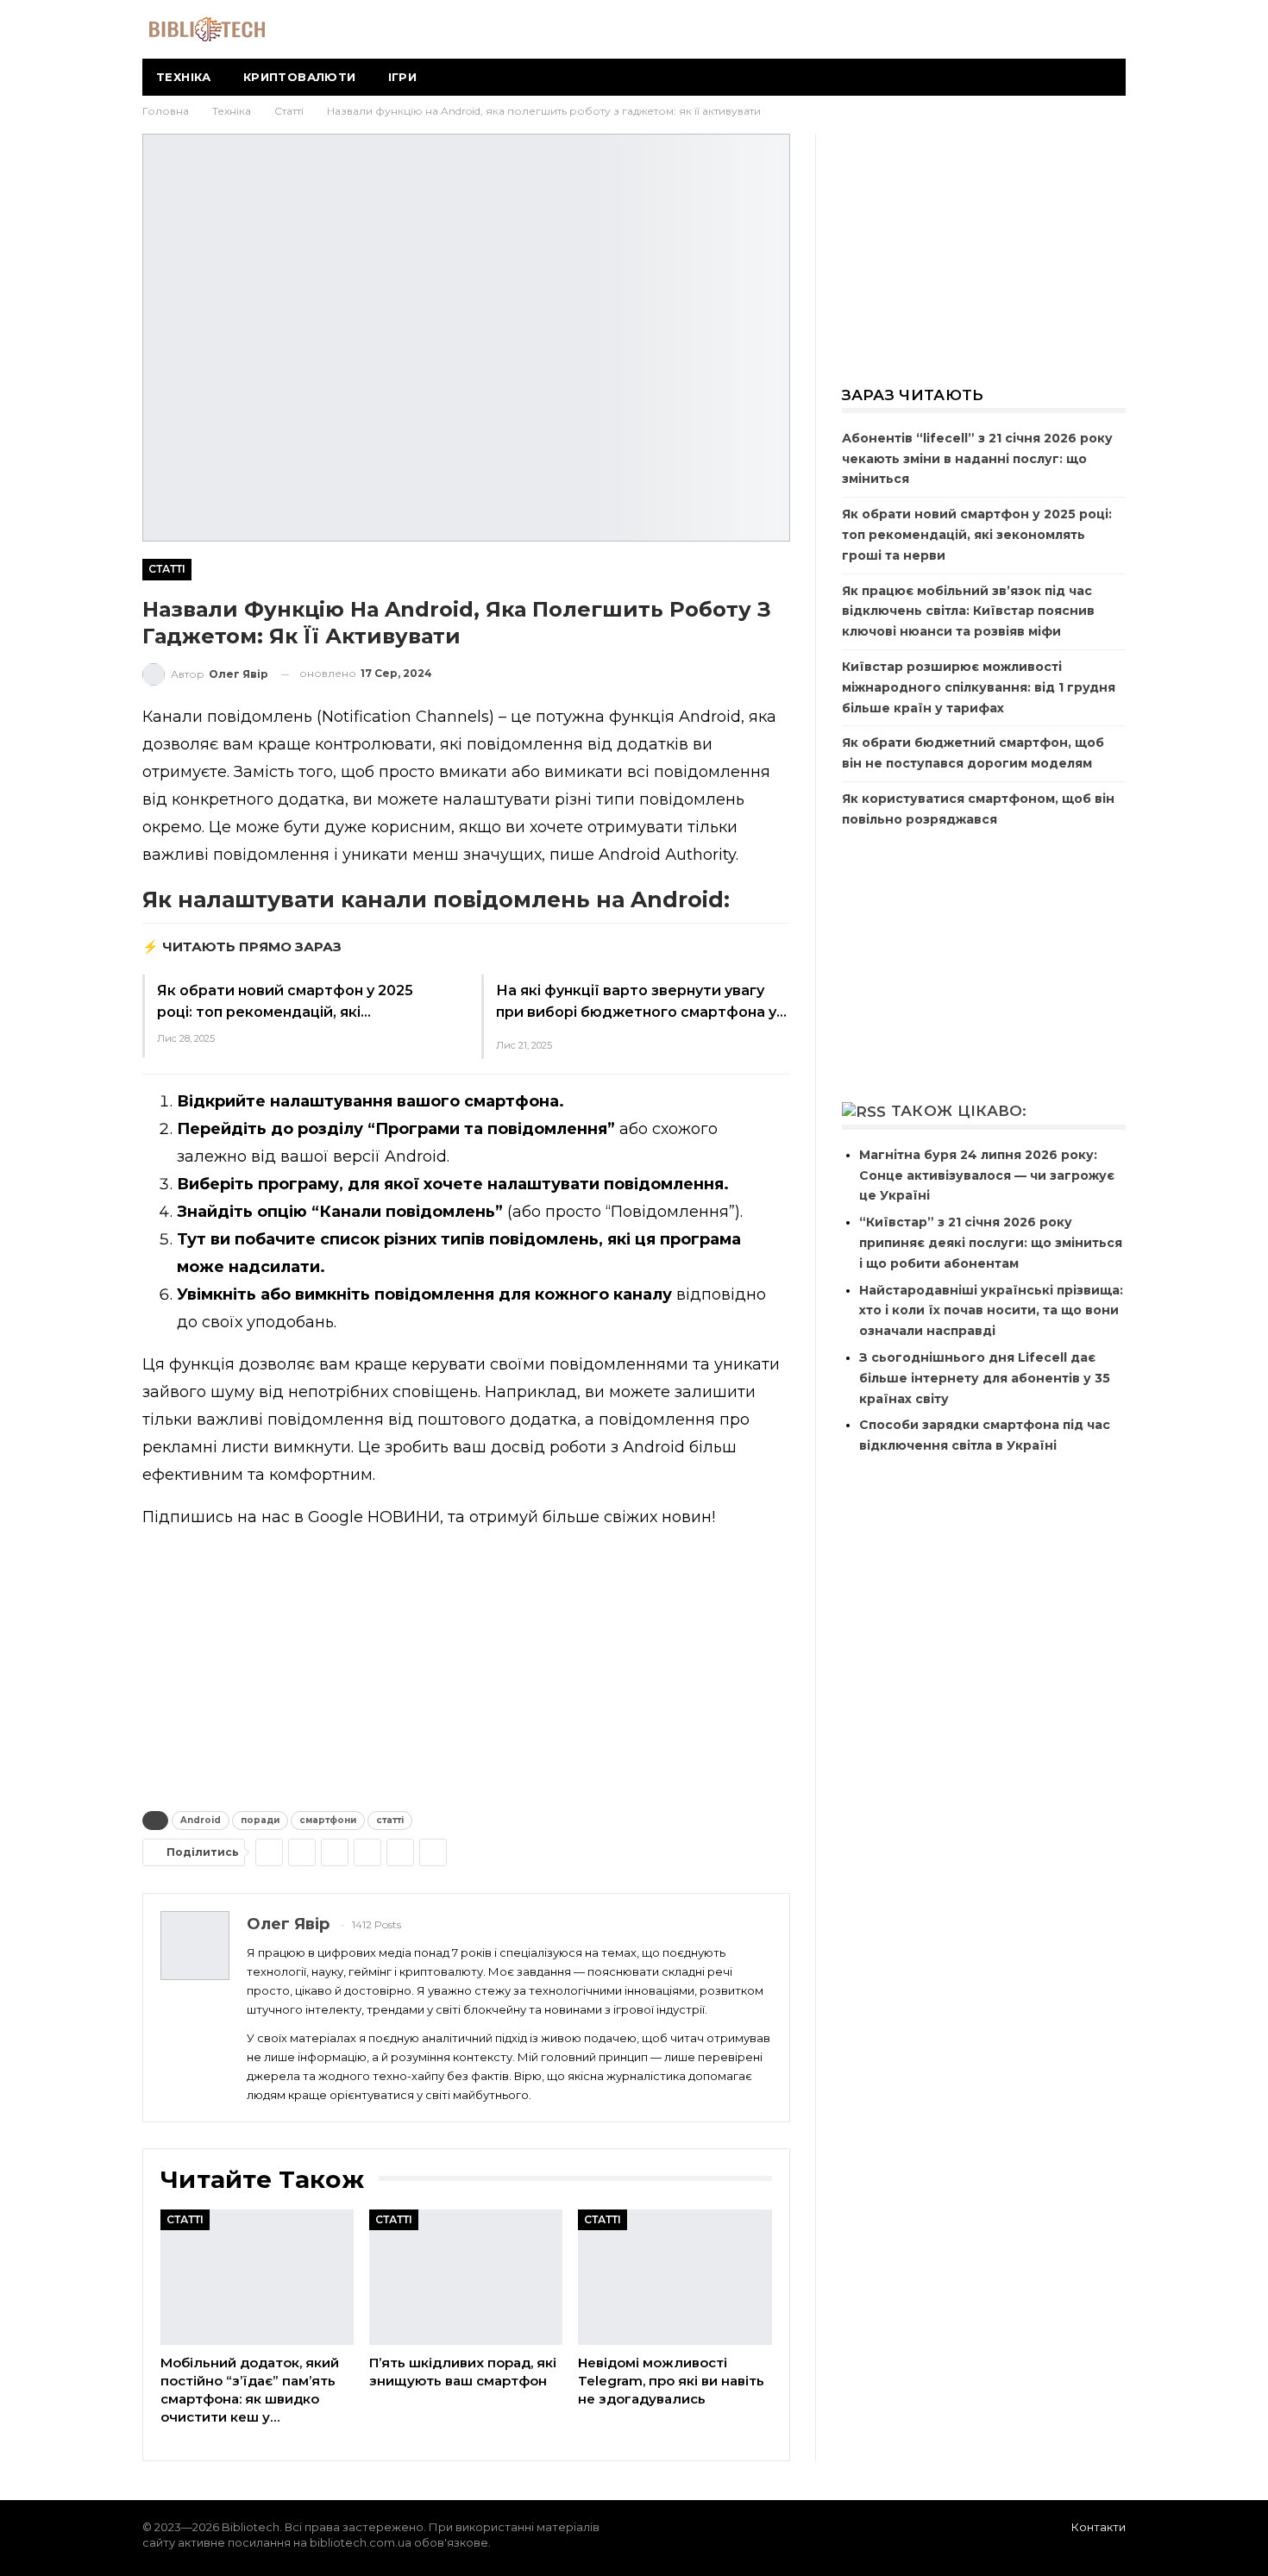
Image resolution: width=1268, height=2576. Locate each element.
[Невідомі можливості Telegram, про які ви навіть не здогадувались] (675, 2277)
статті (390, 1820)
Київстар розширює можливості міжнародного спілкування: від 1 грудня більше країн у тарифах (979, 687)
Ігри (403, 77)
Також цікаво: (959, 1111)
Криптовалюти (300, 77)
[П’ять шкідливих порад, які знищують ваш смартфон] (466, 2277)
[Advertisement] (466, 1666)
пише (572, 855)
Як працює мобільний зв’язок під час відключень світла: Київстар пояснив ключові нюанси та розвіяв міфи (968, 611)
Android (201, 1820)
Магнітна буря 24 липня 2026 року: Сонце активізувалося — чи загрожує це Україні (987, 1175)
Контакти (1099, 2527)
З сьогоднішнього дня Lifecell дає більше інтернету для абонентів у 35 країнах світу (985, 1378)
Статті (167, 569)
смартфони (328, 1820)
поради (260, 1820)
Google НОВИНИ (374, 1517)
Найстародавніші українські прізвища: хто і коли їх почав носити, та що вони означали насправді (991, 1311)
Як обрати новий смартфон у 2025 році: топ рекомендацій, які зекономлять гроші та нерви (977, 535)
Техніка (184, 77)
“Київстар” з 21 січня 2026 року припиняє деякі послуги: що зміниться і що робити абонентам (991, 1243)
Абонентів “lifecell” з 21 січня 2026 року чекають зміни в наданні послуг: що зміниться (977, 459)
